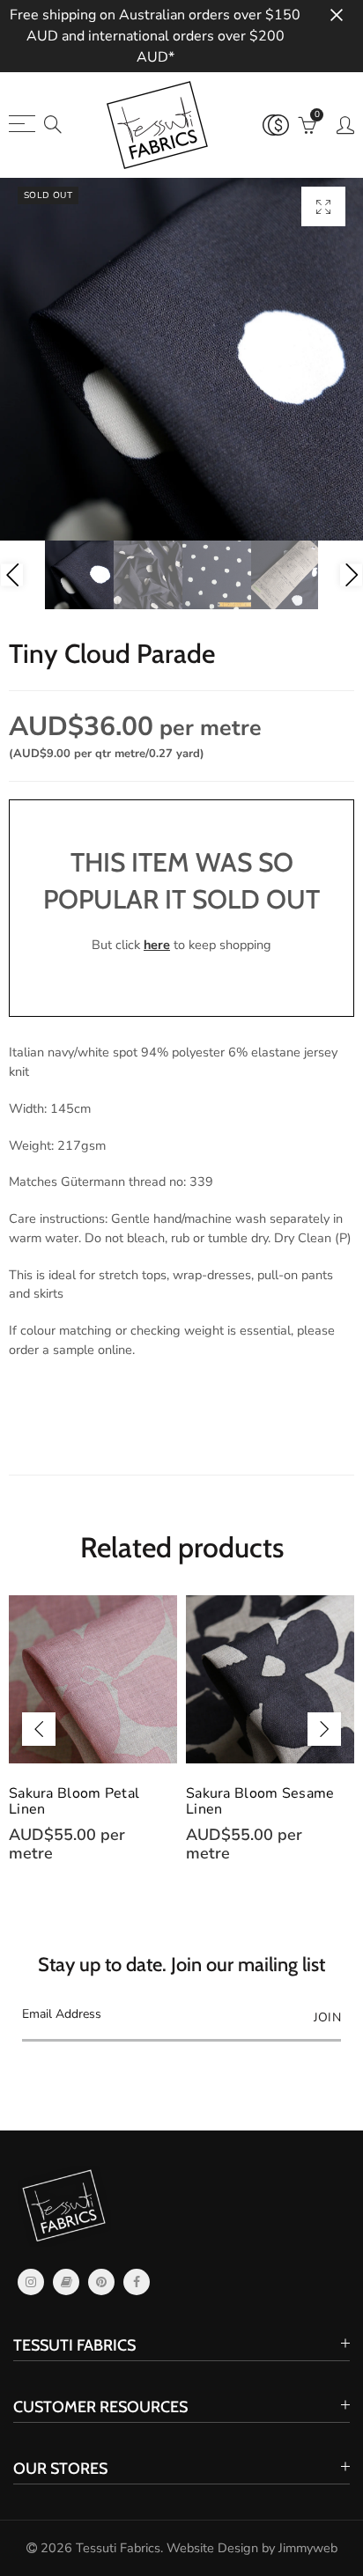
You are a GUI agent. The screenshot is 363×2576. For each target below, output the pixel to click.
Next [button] (351, 575)
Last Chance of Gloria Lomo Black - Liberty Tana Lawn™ (259, 1809)
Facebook (137, 2282)
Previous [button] (12, 575)
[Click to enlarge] (323, 206)
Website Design (212, 2548)
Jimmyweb (308, 2548)
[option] (181, 359)
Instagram (31, 2282)
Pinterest (101, 2282)
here (157, 945)
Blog (66, 2282)
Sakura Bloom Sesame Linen (86, 1801)
